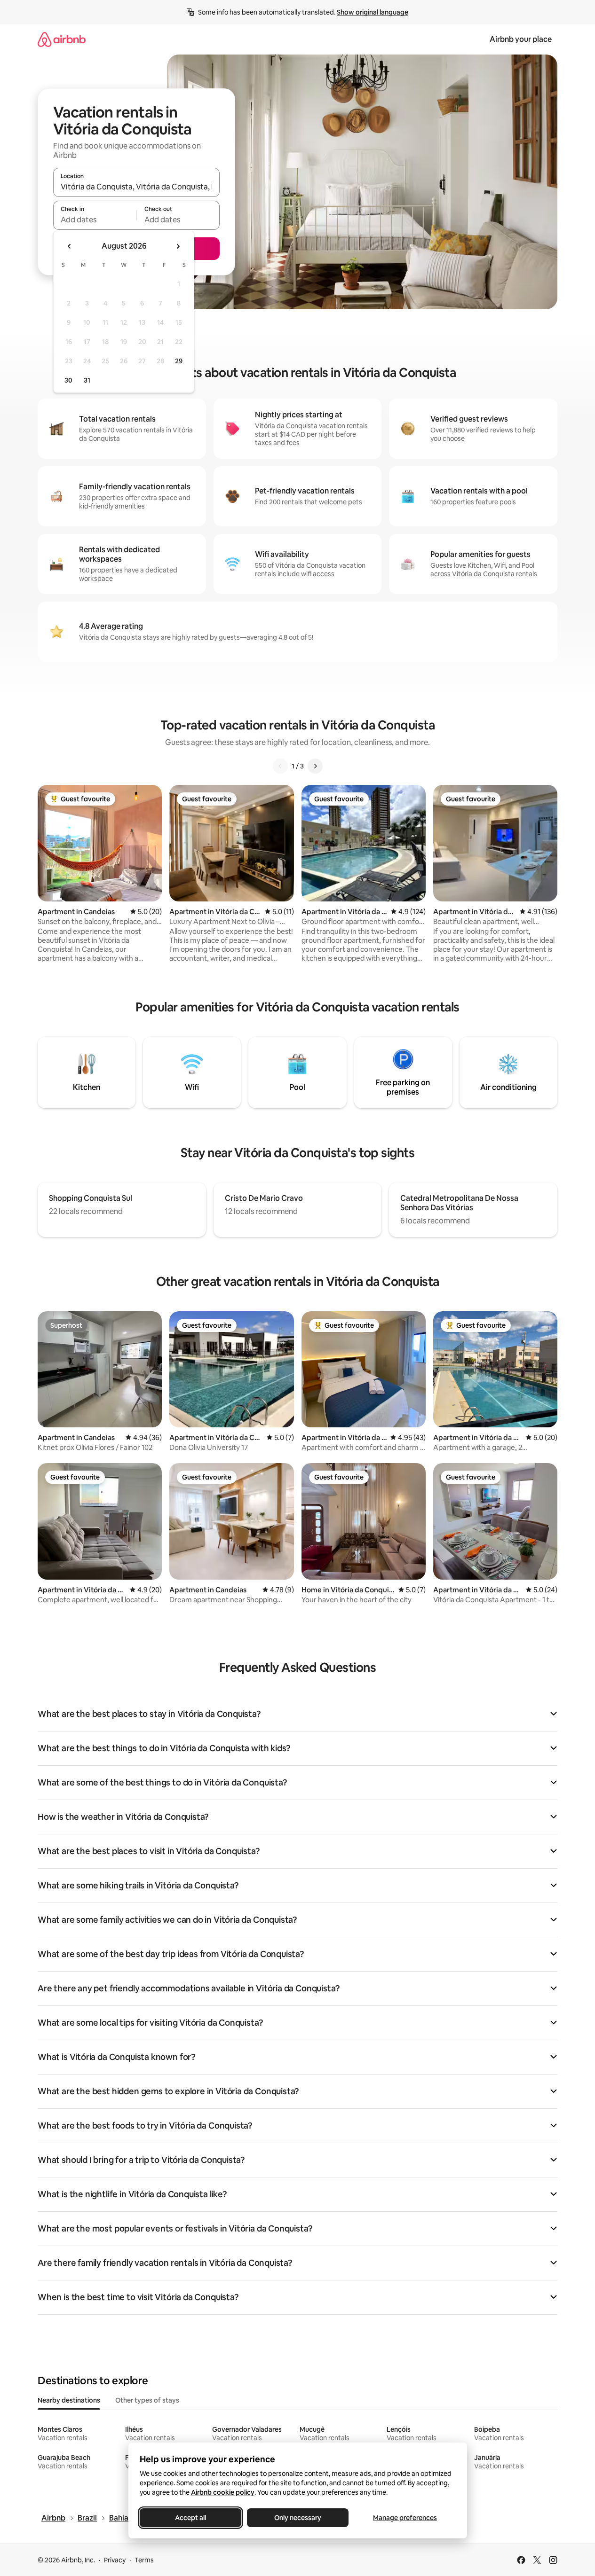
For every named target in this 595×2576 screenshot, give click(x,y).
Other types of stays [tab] (147, 2400)
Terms (144, 2560)
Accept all (190, 2518)
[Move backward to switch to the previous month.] (70, 246)
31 (87, 380)
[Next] (315, 766)
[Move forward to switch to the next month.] (178, 246)
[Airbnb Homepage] (62, 39)
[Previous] (280, 766)
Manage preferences (405, 2518)
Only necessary (298, 2518)
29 (179, 361)
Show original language (373, 12)
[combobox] (136, 187)
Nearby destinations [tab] (69, 2400)
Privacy (115, 2560)
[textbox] (95, 219)
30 (68, 380)
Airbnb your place (521, 39)
